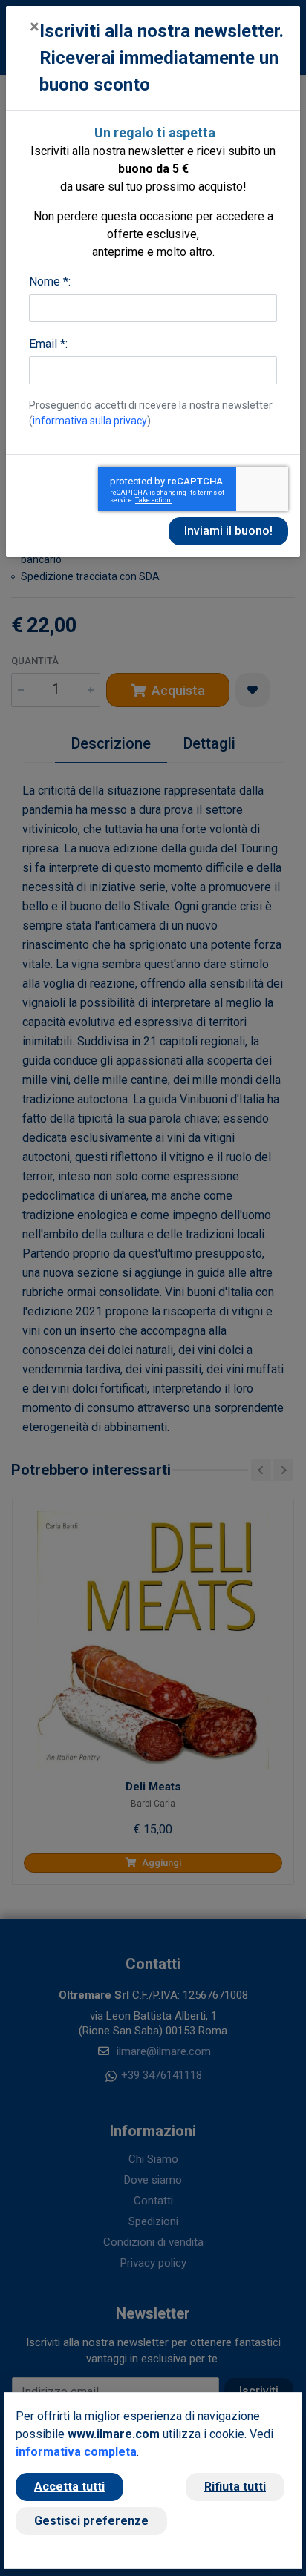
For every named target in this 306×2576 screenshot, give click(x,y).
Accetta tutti (69, 2487)
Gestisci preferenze (91, 2521)
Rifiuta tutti (235, 2487)
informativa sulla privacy (90, 421)
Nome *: (50, 282)
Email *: (48, 344)
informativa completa (76, 2452)
